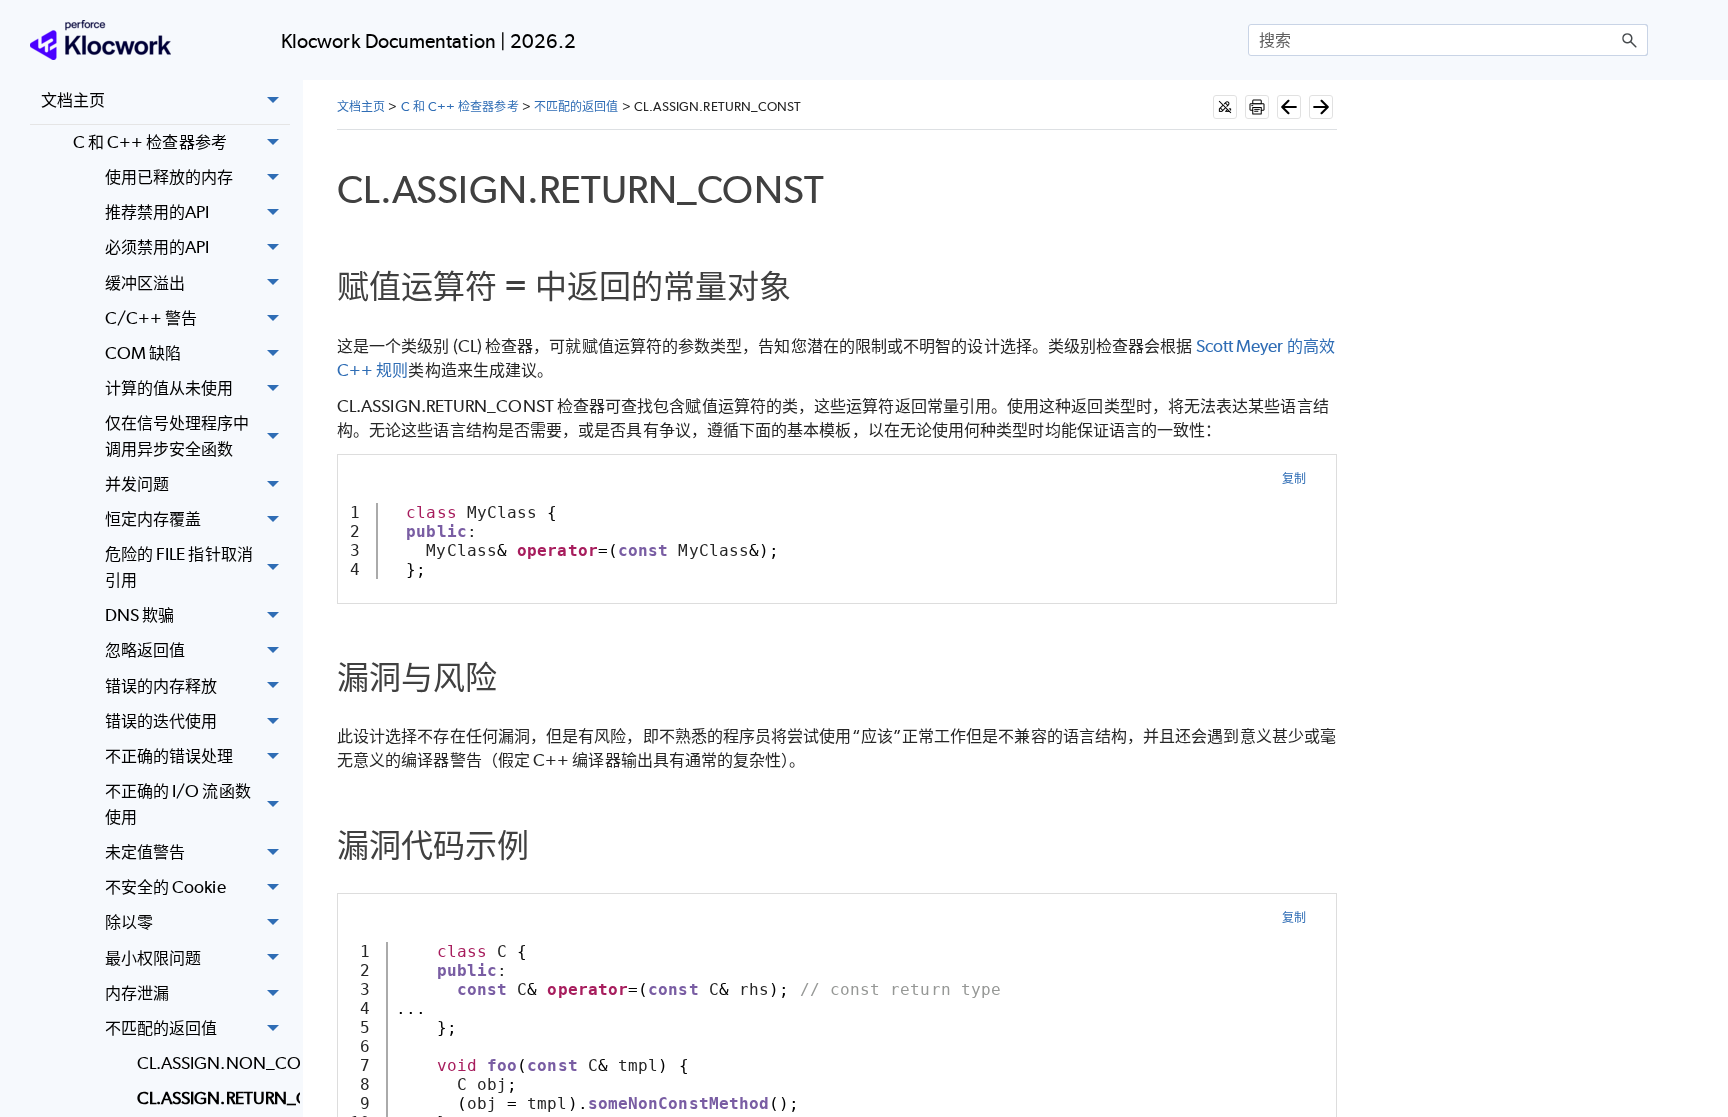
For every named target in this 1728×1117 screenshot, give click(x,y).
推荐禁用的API (157, 212)
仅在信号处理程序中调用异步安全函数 (177, 436)
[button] (1630, 40)
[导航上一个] (1289, 107)
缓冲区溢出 (145, 283)
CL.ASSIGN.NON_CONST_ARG (213, 1063)
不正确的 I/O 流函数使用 (178, 804)
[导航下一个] (1321, 107)
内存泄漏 (137, 993)
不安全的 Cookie (165, 887)
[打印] (1257, 107)
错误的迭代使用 (161, 721)
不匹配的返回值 (161, 1028)
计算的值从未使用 (169, 388)
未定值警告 (145, 852)
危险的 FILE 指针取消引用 (179, 567)
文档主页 (73, 100)
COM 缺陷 (143, 353)
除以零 (129, 922)
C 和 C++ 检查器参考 (150, 142)
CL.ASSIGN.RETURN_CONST (213, 1098)
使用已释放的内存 (169, 177)
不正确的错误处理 (169, 756)
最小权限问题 (153, 958)
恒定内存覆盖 (153, 519)
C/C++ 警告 (151, 318)
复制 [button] (1294, 478)
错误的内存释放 (161, 686)
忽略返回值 (145, 650)
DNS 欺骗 (139, 615)
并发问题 (137, 484)
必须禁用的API (157, 247)
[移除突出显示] (1225, 107)
